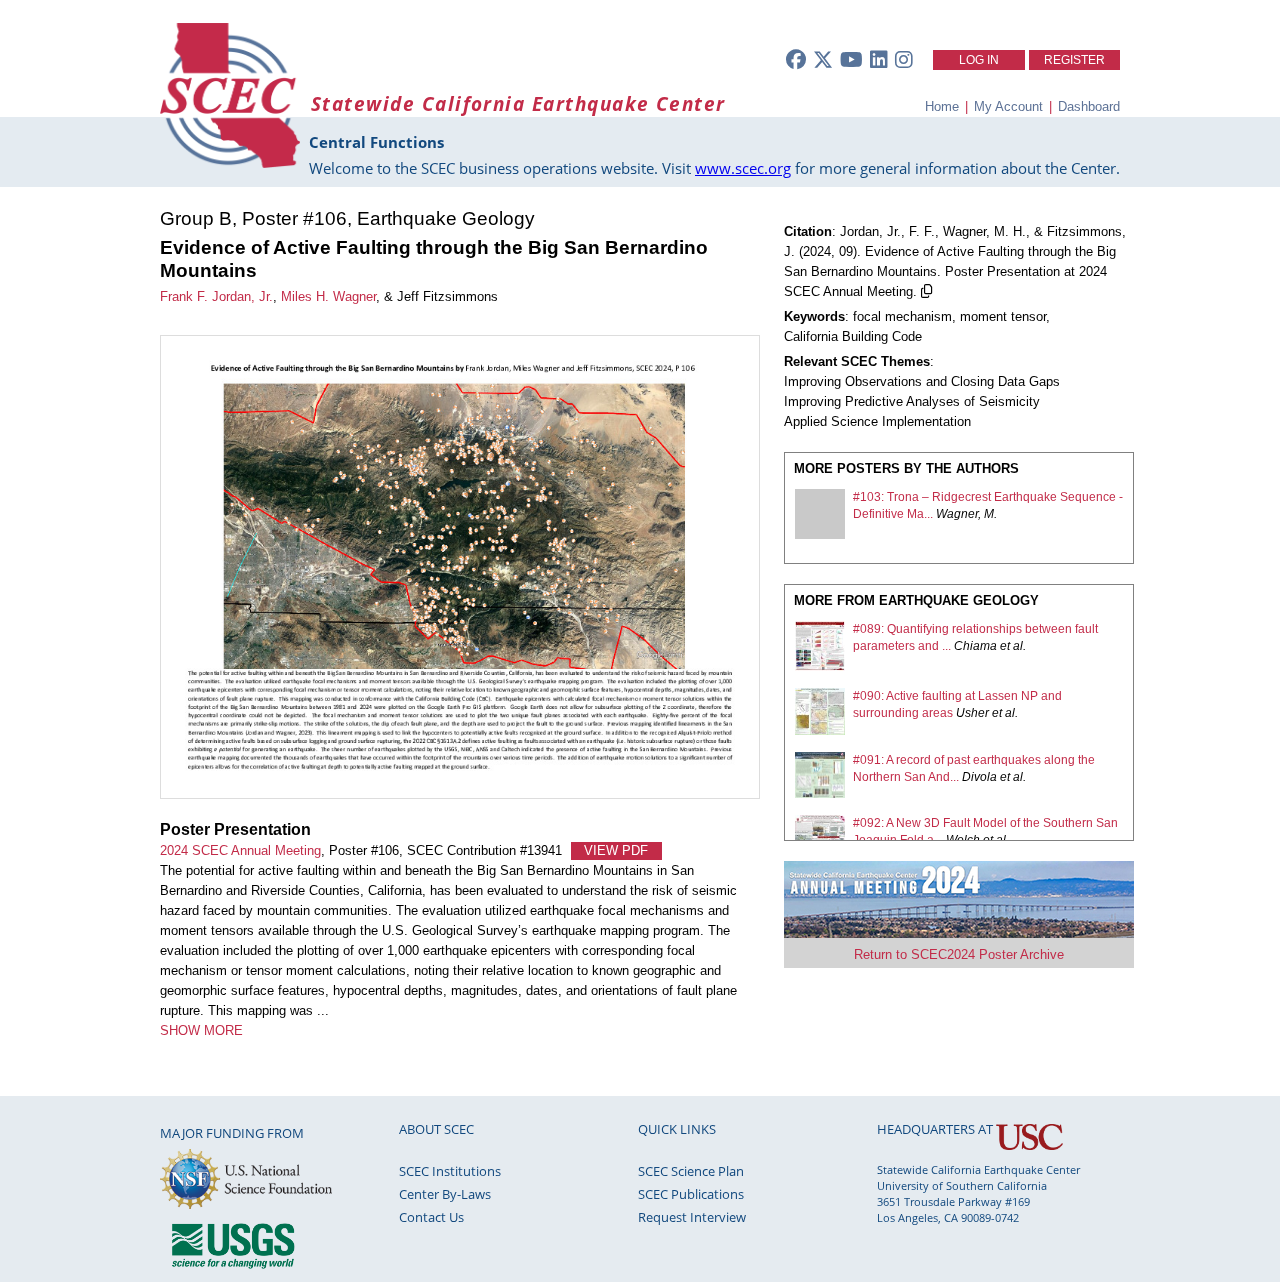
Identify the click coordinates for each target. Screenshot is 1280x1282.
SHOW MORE (201, 1030)
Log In (979, 60)
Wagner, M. (966, 514)
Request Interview (692, 1217)
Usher (972, 713)
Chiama (975, 646)
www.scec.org (743, 168)
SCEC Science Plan (691, 1171)
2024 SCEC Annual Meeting (240, 850)
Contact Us (431, 1217)
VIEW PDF (616, 850)
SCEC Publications (691, 1194)
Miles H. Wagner (328, 296)
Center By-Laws (445, 1194)
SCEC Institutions (450, 1171)
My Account (1008, 106)
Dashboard (1089, 106)
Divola (979, 777)
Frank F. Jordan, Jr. (216, 296)
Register (1074, 60)
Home (942, 106)
